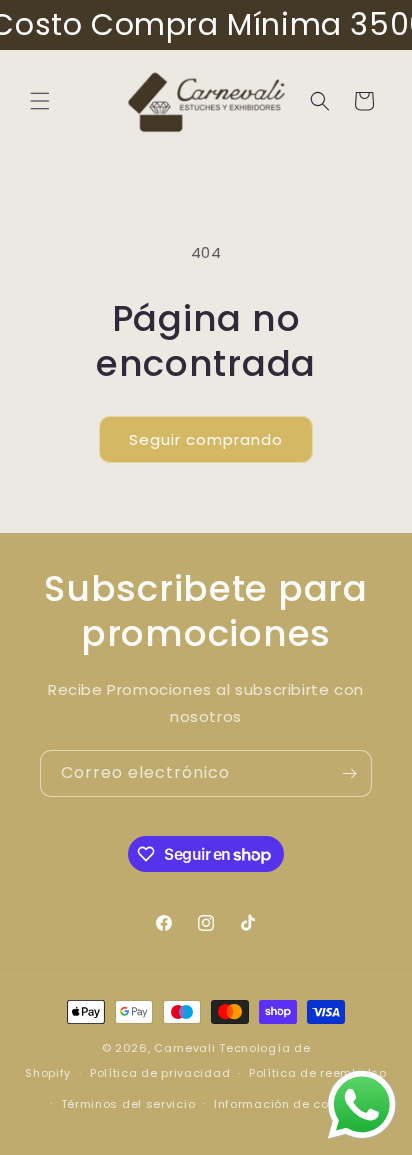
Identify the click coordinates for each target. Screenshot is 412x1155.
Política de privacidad (160, 1073)
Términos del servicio (128, 1104)
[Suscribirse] (349, 773)
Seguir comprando (206, 439)
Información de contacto (292, 1104)
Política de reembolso (318, 1073)
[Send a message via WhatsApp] (362, 1105)
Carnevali (184, 1048)
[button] (40, 101)
